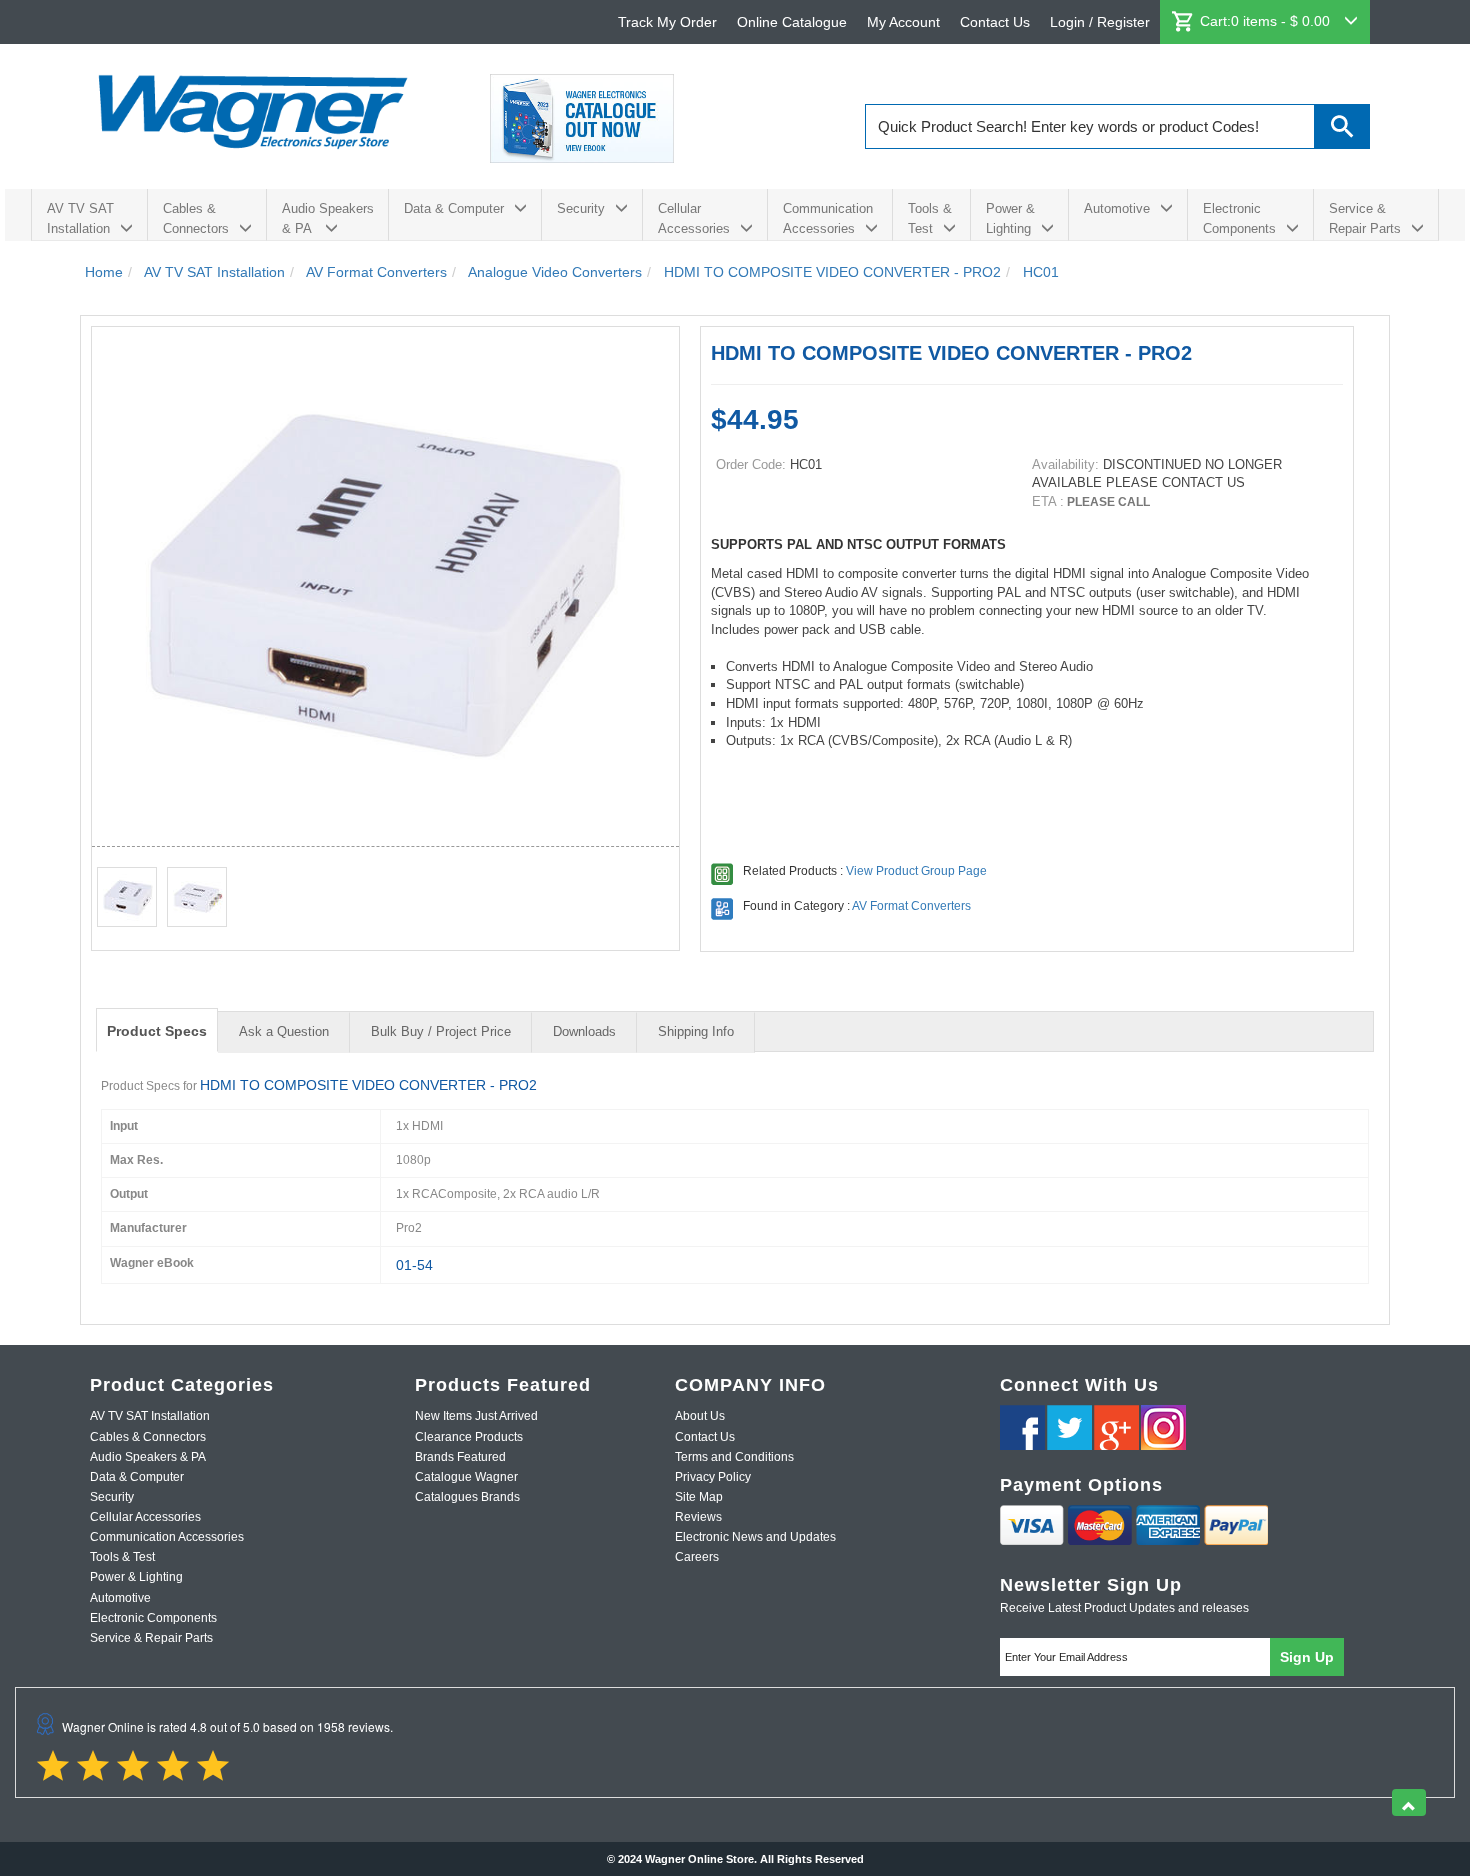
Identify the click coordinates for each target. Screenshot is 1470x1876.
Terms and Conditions (734, 1457)
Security (581, 208)
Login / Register (1100, 22)
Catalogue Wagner (466, 1477)
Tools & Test (930, 218)
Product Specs (157, 1031)
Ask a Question (284, 1031)
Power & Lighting (1010, 218)
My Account (903, 22)
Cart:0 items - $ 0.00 (1267, 21)
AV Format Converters (911, 906)
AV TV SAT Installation (80, 218)
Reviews (698, 1517)
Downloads (584, 1031)
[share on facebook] (1022, 1427)
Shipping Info (696, 1031)
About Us (700, 1416)
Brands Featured (460, 1457)
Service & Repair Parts (1365, 218)
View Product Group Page (916, 871)
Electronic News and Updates (755, 1537)
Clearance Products (469, 1437)
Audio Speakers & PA (328, 218)
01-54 (414, 1265)
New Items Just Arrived (476, 1416)
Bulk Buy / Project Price (441, 1031)
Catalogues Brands (467, 1497)
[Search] (1342, 126)
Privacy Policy (713, 1477)
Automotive (1117, 208)
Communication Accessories (828, 218)
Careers (697, 1557)
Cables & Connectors (196, 218)
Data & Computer (454, 208)
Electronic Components (1239, 218)
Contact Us (995, 22)
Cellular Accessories (694, 218)
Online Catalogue (792, 22)
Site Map (699, 1497)
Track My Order (667, 22)
